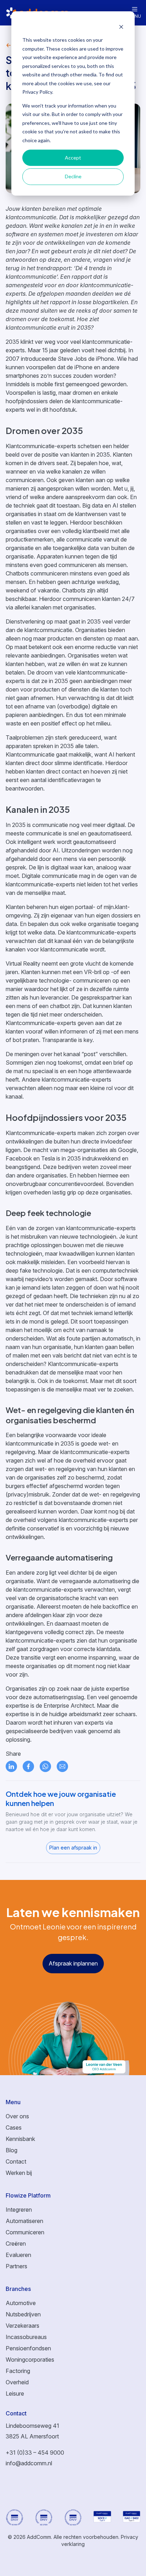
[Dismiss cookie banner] (121, 27)
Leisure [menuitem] (15, 2393)
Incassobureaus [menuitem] (26, 2337)
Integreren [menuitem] (19, 2210)
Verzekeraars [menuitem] (23, 2326)
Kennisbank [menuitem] (20, 2139)
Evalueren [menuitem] (18, 2255)
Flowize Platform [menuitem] (28, 2195)
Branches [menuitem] (18, 2289)
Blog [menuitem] (12, 2150)
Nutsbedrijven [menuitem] (23, 2314)
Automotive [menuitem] (21, 2303)
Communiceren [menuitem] (25, 2232)
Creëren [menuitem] (16, 2244)
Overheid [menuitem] (17, 2382)
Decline (73, 176)
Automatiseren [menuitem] (24, 2221)
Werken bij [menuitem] (19, 2173)
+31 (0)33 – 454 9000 (35, 2453)
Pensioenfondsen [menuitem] (28, 2348)
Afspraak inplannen (73, 1963)
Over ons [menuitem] (17, 2116)
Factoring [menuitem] (18, 2371)
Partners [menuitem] (16, 2266)
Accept (73, 158)
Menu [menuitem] (13, 2102)
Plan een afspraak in (73, 1848)
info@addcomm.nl (29, 2463)
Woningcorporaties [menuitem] (30, 2360)
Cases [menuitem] (14, 2128)
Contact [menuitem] (16, 2161)
